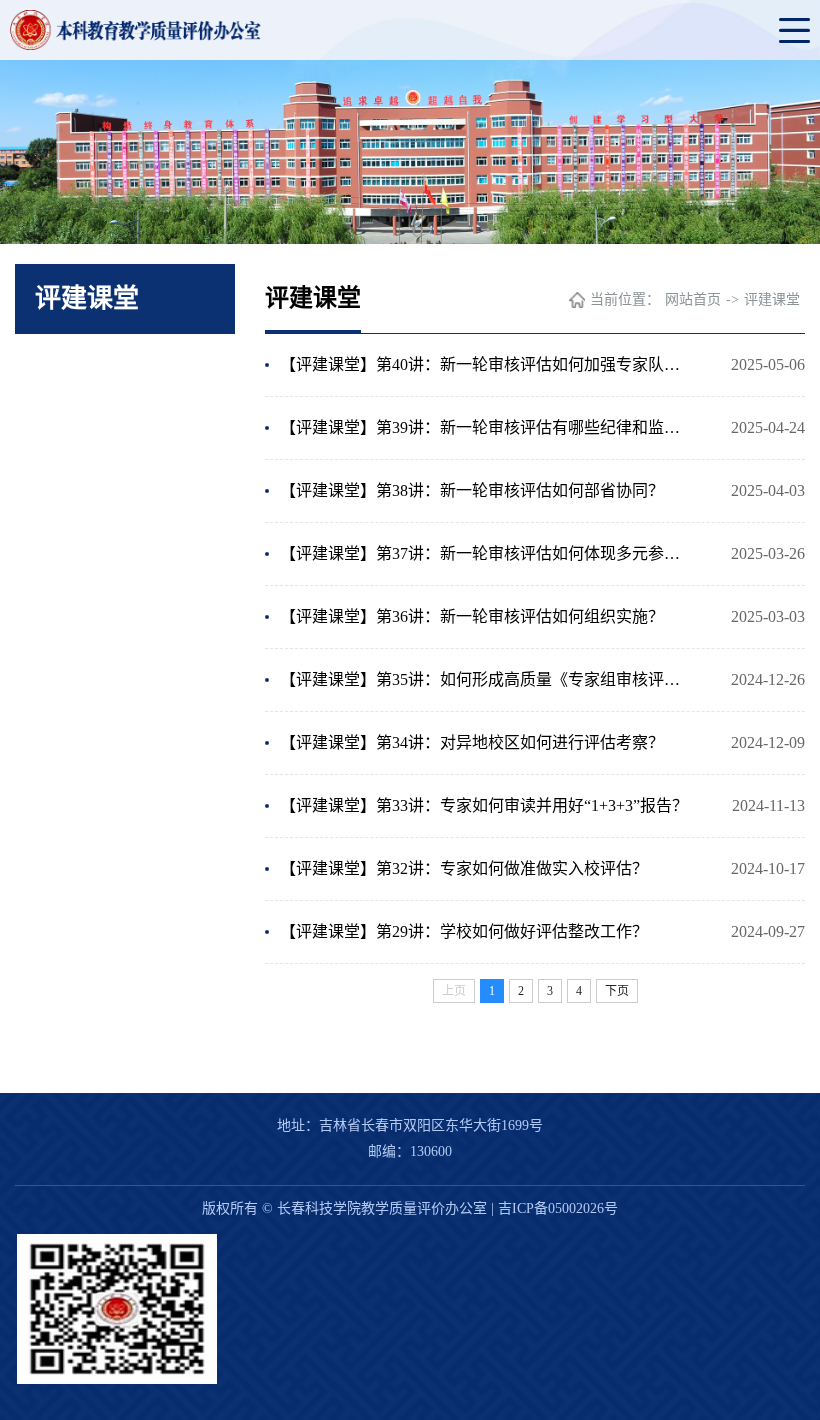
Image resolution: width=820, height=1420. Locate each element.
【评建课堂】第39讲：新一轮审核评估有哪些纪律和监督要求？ (487, 427)
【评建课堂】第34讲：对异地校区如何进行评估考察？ (472, 742)
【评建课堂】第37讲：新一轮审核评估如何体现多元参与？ (487, 553)
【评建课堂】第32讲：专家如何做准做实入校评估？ (464, 868)
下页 (617, 991)
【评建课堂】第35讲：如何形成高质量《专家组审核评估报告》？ (487, 679)
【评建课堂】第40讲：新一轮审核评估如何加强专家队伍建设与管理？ (487, 364)
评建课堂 (772, 299)
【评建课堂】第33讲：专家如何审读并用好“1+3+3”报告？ (484, 805)
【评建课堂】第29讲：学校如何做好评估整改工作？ (464, 931)
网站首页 (693, 299)
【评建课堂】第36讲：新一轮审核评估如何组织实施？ (472, 616)
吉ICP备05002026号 (558, 1208)
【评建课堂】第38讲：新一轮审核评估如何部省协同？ (472, 490)
